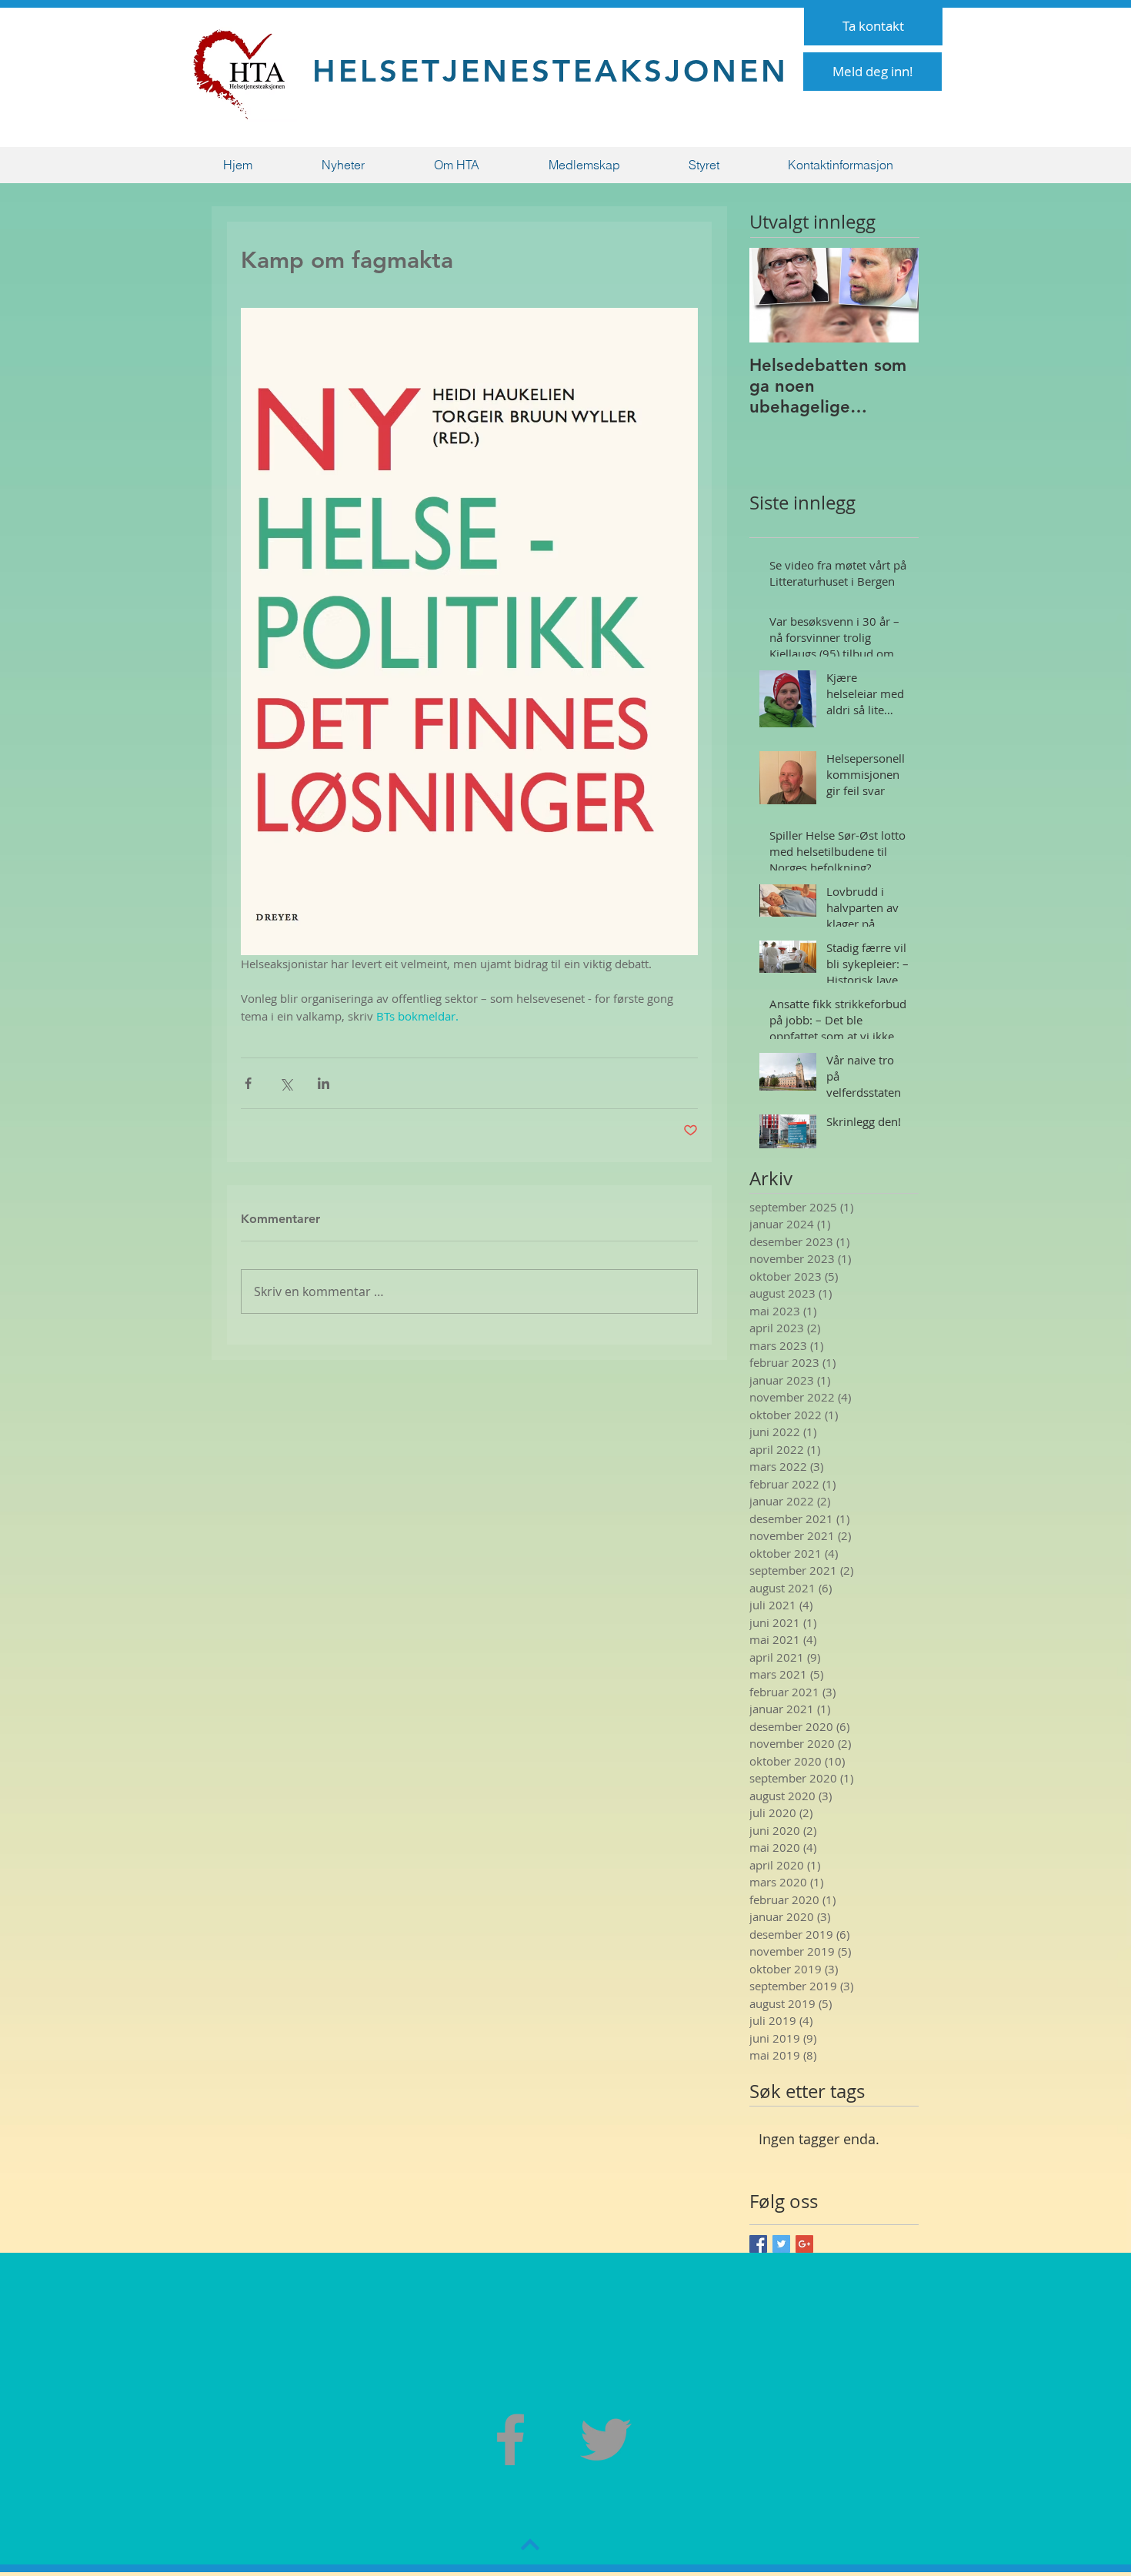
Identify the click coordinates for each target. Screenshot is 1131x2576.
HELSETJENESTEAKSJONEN (550, 71)
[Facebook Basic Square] (758, 2244)
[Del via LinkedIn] (324, 1083)
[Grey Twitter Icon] (606, 2439)
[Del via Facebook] (248, 1083)
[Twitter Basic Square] (781, 2244)
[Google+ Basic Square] (804, 2244)
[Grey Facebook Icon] (510, 2439)
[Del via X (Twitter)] (286, 1083)
